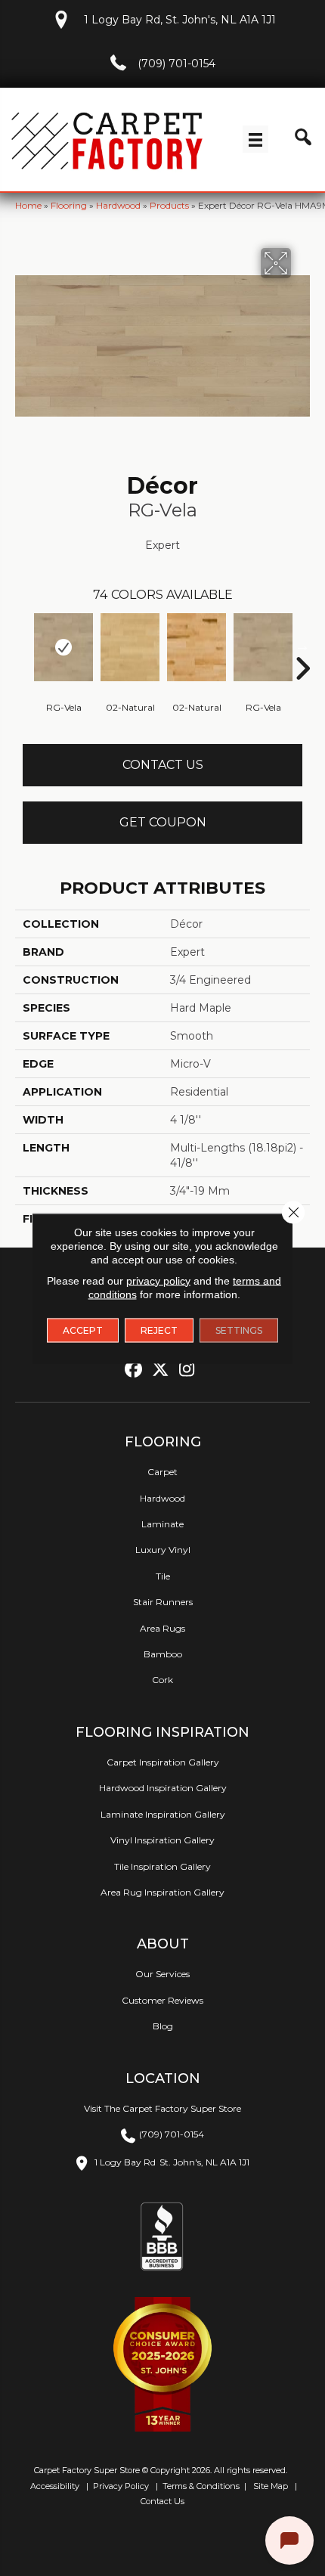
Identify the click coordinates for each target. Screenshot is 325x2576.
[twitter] (161, 1370)
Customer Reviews (162, 2000)
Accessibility (54, 2486)
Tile (163, 1576)
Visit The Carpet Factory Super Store (162, 2108)
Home (28, 205)
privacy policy (158, 1280)
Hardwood (118, 205)
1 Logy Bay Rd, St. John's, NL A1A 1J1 (180, 20)
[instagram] (187, 1370)
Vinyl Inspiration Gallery (162, 1840)
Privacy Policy (120, 2486)
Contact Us (163, 765)
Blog (163, 2026)
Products (169, 205)
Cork (162, 1680)
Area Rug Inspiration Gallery (162, 1892)
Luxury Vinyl (163, 1550)
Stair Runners (163, 1602)
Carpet (162, 1472)
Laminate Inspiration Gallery (163, 1814)
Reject (159, 1330)
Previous (23, 646)
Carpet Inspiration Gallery (163, 1762)
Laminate (162, 1524)
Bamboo (163, 1654)
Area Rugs (162, 1628)
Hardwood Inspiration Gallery (163, 1788)
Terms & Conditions (201, 2486)
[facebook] (134, 1370)
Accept (83, 1330)
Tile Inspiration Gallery (162, 1866)
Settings (239, 1330)
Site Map (272, 2486)
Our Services (162, 1974)
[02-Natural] (130, 647)
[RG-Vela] (63, 647)
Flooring (69, 205)
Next (302, 646)
